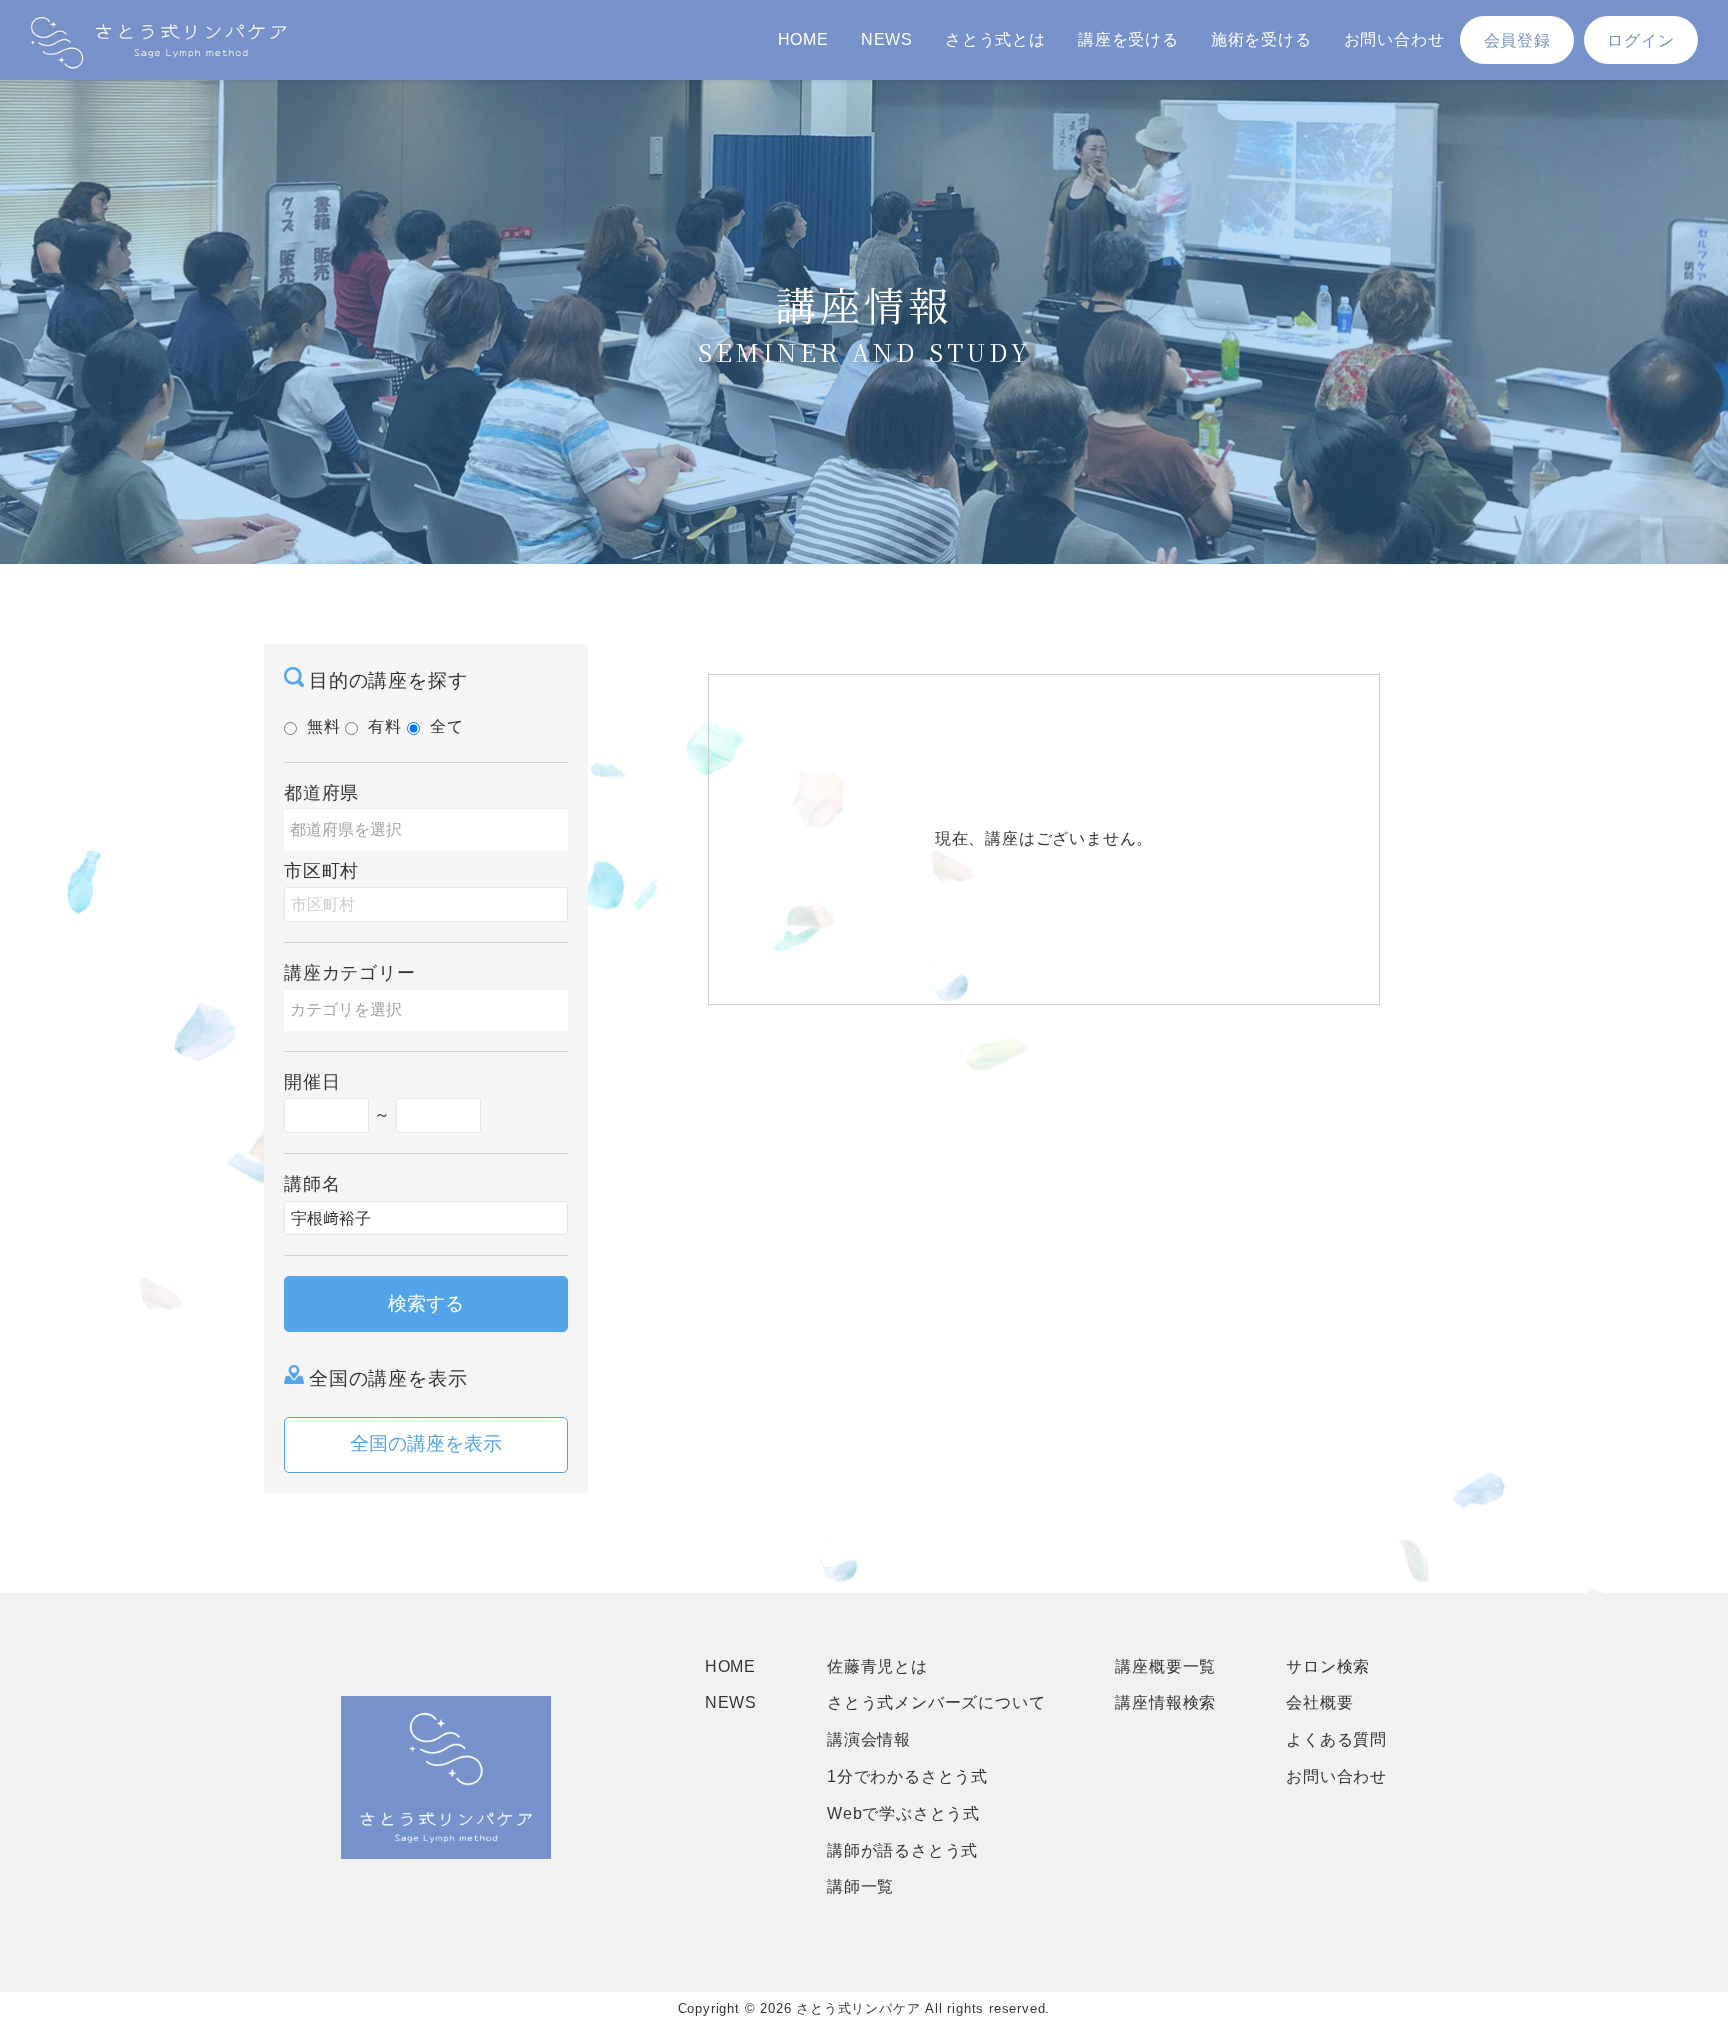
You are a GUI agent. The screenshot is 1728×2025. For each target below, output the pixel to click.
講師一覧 (860, 1886)
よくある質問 (1336, 1739)
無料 (324, 726)
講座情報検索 (1165, 1702)
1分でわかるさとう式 (907, 1776)
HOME (803, 39)
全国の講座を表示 (426, 1443)
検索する (426, 1303)
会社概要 (1319, 1702)
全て (447, 726)
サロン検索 (1328, 1666)
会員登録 (1517, 40)
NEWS (887, 39)
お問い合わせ (1394, 39)
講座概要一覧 (1165, 1666)
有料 (385, 726)
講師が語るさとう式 (902, 1850)
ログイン (1640, 40)
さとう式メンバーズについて (936, 1702)
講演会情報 (869, 1739)
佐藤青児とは (877, 1666)
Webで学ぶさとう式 (903, 1813)
